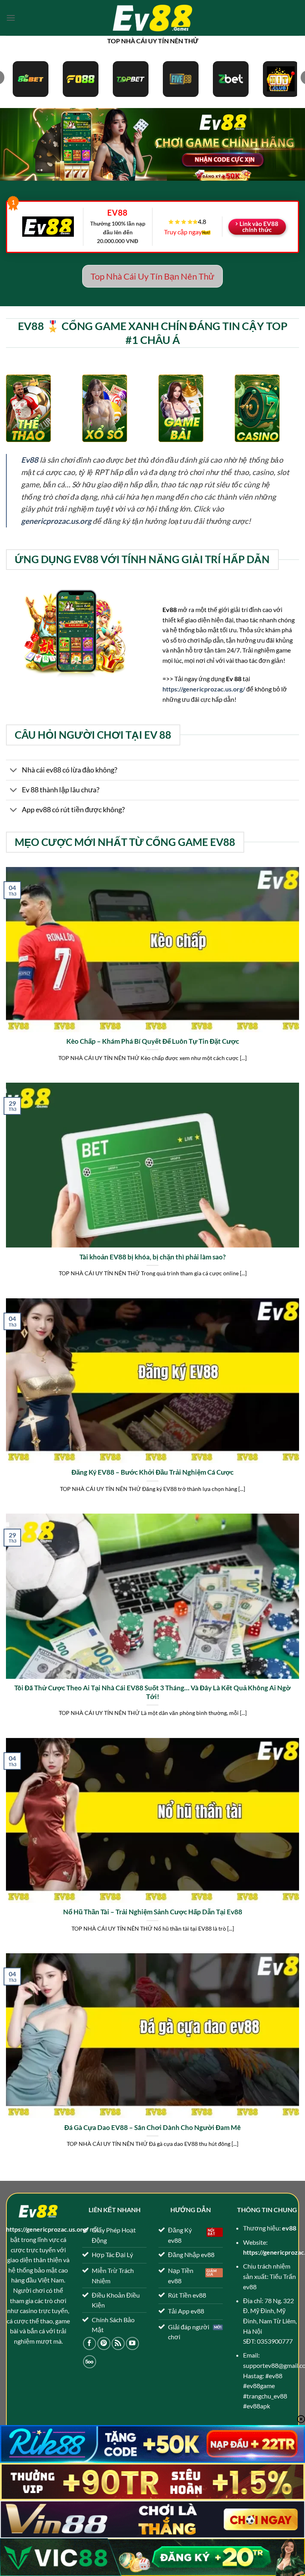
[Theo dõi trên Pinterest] (104, 2343)
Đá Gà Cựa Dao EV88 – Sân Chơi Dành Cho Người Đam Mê (152, 2128)
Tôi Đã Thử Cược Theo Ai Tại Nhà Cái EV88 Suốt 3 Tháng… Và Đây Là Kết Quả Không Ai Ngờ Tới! (152, 1692)
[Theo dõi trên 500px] (90, 2362)
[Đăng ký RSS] (118, 2343)
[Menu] (11, 18)
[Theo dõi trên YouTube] (132, 2343)
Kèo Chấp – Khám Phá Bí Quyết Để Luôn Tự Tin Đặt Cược (153, 1041)
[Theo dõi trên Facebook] (90, 2343)
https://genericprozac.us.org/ (204, 689)
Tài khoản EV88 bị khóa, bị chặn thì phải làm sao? (152, 1257)
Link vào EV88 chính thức (259, 227)
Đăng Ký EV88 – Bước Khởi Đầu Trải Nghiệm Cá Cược (152, 1472)
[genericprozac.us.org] (152, 18)
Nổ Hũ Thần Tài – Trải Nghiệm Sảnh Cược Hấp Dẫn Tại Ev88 (153, 1912)
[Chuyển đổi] (14, 771)
